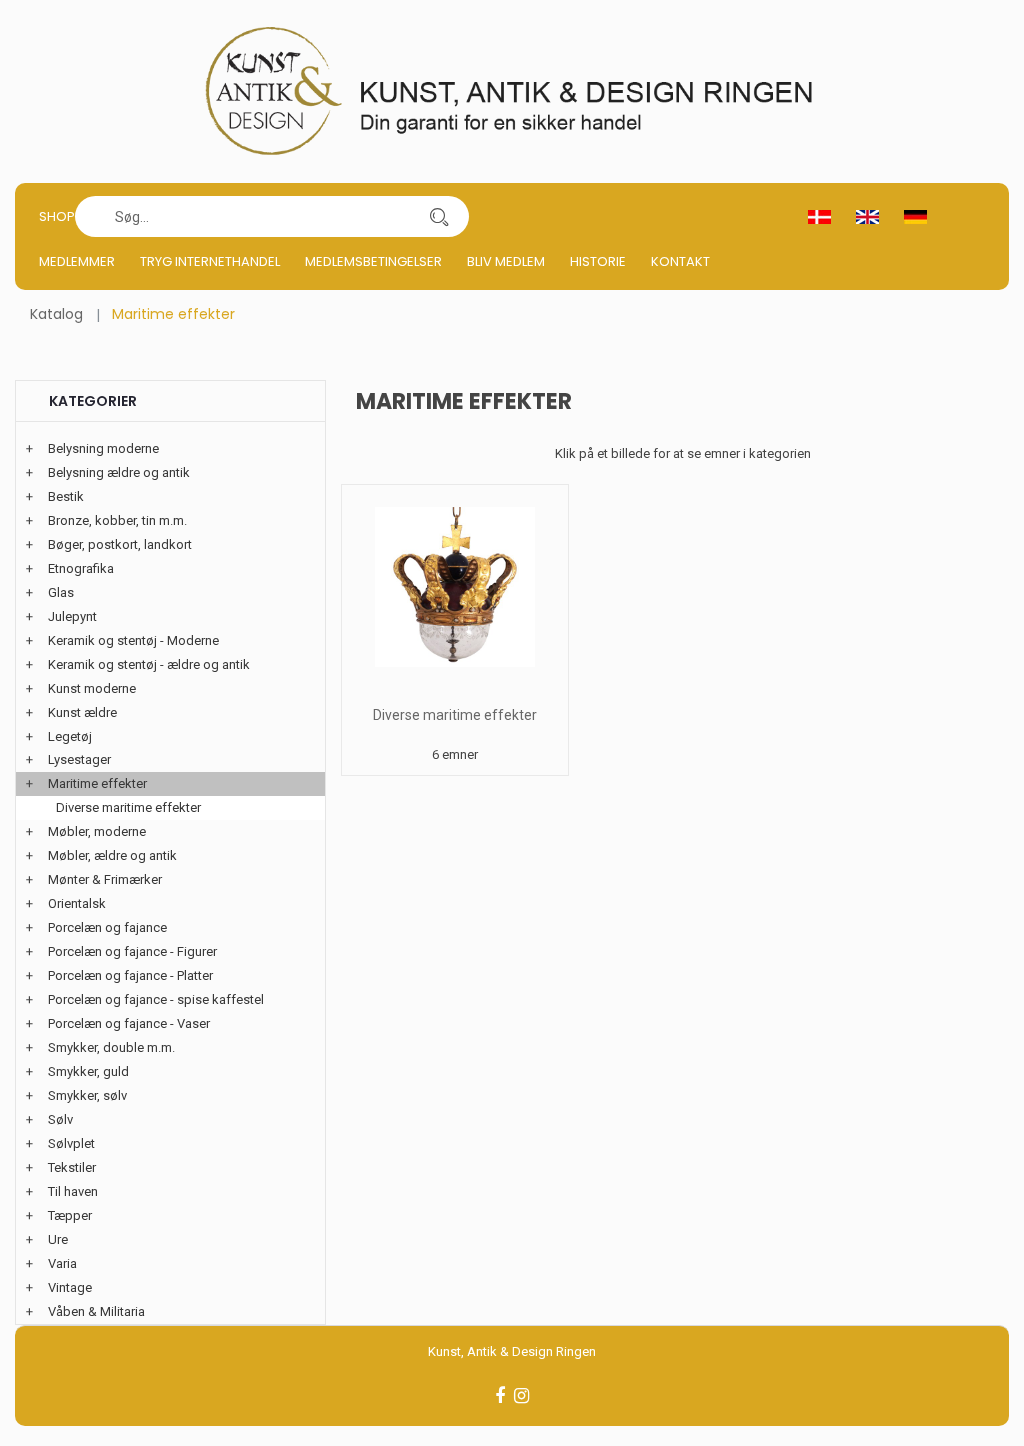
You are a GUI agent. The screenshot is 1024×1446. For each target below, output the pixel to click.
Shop (57, 216)
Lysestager (79, 759)
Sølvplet (71, 1143)
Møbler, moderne (97, 831)
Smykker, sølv (87, 1095)
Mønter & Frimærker (105, 879)
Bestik (66, 496)
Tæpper (70, 1215)
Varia (62, 1263)
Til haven (73, 1191)
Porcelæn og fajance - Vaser (129, 1023)
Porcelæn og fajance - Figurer (132, 951)
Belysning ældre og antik (119, 472)
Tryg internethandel (210, 261)
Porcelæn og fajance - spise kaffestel (156, 999)
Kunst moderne (92, 688)
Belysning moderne (103, 448)
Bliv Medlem (506, 261)
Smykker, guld (88, 1071)
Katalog (56, 314)
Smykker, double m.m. (111, 1047)
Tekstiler (72, 1167)
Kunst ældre (82, 712)
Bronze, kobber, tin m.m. (117, 520)
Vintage (70, 1287)
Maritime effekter (97, 783)
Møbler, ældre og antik (112, 855)
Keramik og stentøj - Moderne (133, 640)
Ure (58, 1239)
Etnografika (81, 568)
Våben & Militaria (96, 1311)
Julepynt (72, 616)
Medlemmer (77, 261)
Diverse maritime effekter (455, 715)
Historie (598, 261)
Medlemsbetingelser (373, 261)
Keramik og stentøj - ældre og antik (149, 664)
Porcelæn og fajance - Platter (130, 975)
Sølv (60, 1119)
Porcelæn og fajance (107, 927)
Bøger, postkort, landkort (120, 544)
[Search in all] (439, 216)
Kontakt (680, 261)
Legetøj (70, 736)
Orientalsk (77, 903)
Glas (61, 592)
